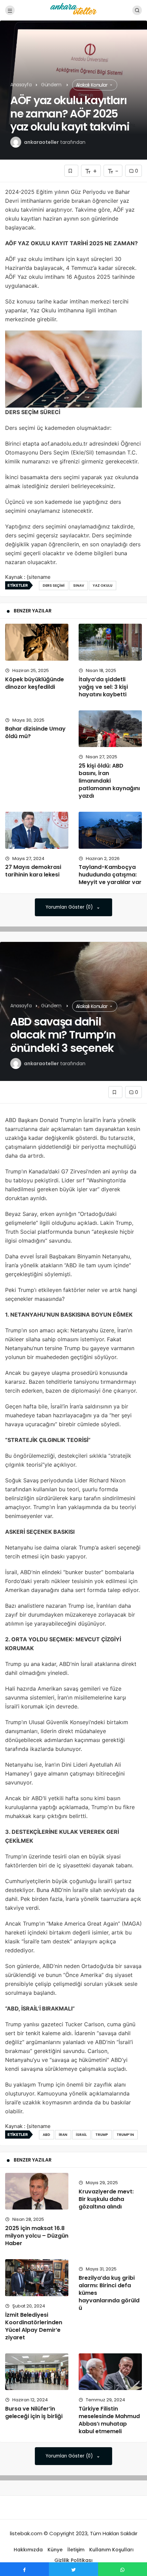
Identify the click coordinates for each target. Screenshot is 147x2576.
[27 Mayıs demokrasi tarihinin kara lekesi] (37, 830)
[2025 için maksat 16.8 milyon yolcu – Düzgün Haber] (37, 2191)
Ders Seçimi (54, 586)
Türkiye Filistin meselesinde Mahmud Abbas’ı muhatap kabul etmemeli (109, 2420)
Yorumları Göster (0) (70, 907)
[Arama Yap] (137, 10)
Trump (102, 2135)
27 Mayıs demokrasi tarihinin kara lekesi (33, 871)
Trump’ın (125, 2135)
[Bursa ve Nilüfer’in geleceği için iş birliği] (37, 2372)
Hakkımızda (28, 2550)
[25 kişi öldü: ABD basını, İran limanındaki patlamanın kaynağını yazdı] (110, 729)
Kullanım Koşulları (111, 2550)
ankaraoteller (41, 142)
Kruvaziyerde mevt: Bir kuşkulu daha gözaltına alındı (106, 2199)
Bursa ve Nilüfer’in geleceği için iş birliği (34, 2412)
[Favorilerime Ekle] (71, 171)
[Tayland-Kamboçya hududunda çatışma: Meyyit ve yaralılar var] (110, 830)
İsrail (81, 2135)
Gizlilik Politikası (73, 2560)
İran (63, 2135)
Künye (55, 2550)
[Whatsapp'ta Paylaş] (123, 2569)
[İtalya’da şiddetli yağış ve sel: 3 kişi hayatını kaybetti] (110, 642)
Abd (46, 2135)
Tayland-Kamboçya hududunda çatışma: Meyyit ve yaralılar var (110, 875)
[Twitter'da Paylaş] (73, 2569)
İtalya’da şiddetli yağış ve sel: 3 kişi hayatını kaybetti (103, 687)
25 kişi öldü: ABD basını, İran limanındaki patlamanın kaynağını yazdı (109, 781)
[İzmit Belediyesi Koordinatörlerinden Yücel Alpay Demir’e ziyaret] (37, 2278)
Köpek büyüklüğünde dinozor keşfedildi (35, 683)
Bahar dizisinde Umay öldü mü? (35, 733)
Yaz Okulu (103, 586)
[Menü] (10, 10)
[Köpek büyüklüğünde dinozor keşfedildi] (37, 642)
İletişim (76, 2550)
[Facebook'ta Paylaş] (24, 2569)
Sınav (79, 586)
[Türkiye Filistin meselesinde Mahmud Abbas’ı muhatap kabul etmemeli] (110, 2372)
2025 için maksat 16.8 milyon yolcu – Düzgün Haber (37, 2236)
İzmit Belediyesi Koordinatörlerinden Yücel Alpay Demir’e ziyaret (34, 2326)
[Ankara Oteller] (73, 10)
